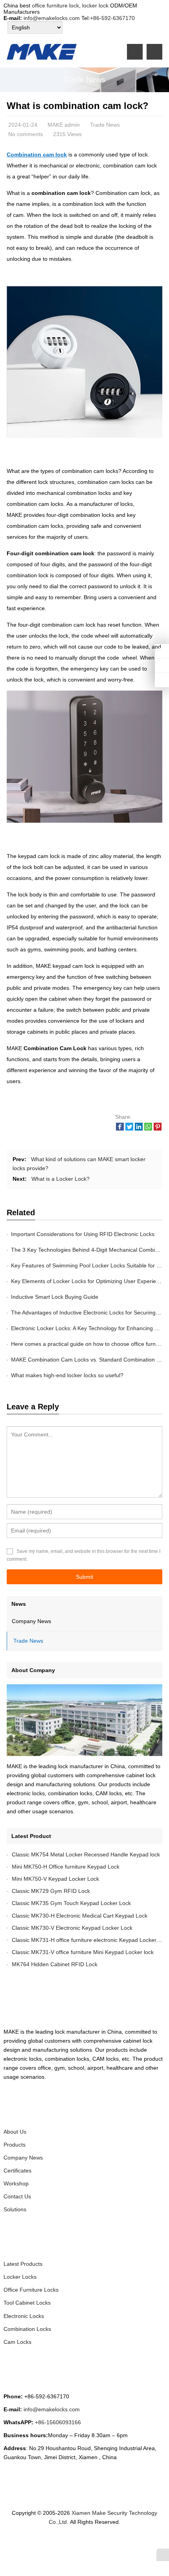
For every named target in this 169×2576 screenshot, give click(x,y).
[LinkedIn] (68, 2543)
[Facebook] (50, 2543)
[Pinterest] (97, 2543)
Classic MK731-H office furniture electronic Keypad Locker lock (90, 1940)
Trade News (84, 80)
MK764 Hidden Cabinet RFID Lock (55, 1964)
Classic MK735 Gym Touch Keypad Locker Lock (71, 1903)
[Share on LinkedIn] (139, 1129)
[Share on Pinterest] (158, 1129)
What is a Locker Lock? (61, 1179)
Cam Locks (17, 2342)
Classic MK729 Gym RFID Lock (51, 1891)
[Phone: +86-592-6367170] (162, 651)
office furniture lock (55, 5)
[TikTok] (106, 2543)
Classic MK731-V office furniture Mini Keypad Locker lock (83, 1952)
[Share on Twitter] (129, 1129)
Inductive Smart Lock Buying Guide (55, 1297)
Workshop (16, 2183)
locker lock (95, 5)
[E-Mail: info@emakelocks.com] (162, 680)
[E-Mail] (125, 2543)
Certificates (17, 2171)
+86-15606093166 (58, 2422)
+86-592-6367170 (112, 18)
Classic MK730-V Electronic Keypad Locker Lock (72, 1928)
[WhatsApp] (78, 2543)
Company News (31, 1621)
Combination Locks (27, 2329)
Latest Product (31, 1836)
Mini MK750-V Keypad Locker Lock (55, 1879)
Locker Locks (20, 2277)
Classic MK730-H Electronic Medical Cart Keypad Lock (80, 1916)
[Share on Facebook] (120, 1129)
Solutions (15, 2209)
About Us (15, 2132)
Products (15, 2145)
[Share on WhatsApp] (148, 1129)
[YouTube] (116, 2543)
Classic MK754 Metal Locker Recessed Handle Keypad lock (86, 1854)
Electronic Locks (24, 2316)
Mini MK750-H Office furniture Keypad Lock (66, 1867)
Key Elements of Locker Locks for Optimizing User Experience (88, 1281)
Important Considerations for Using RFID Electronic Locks (83, 1234)
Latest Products (23, 2264)
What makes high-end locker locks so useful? (67, 1375)
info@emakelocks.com (52, 18)
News (19, 1604)
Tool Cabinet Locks (27, 2303)
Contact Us (17, 2196)
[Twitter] (59, 2543)
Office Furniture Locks (31, 2290)
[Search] (154, 52)
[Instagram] (87, 2543)
